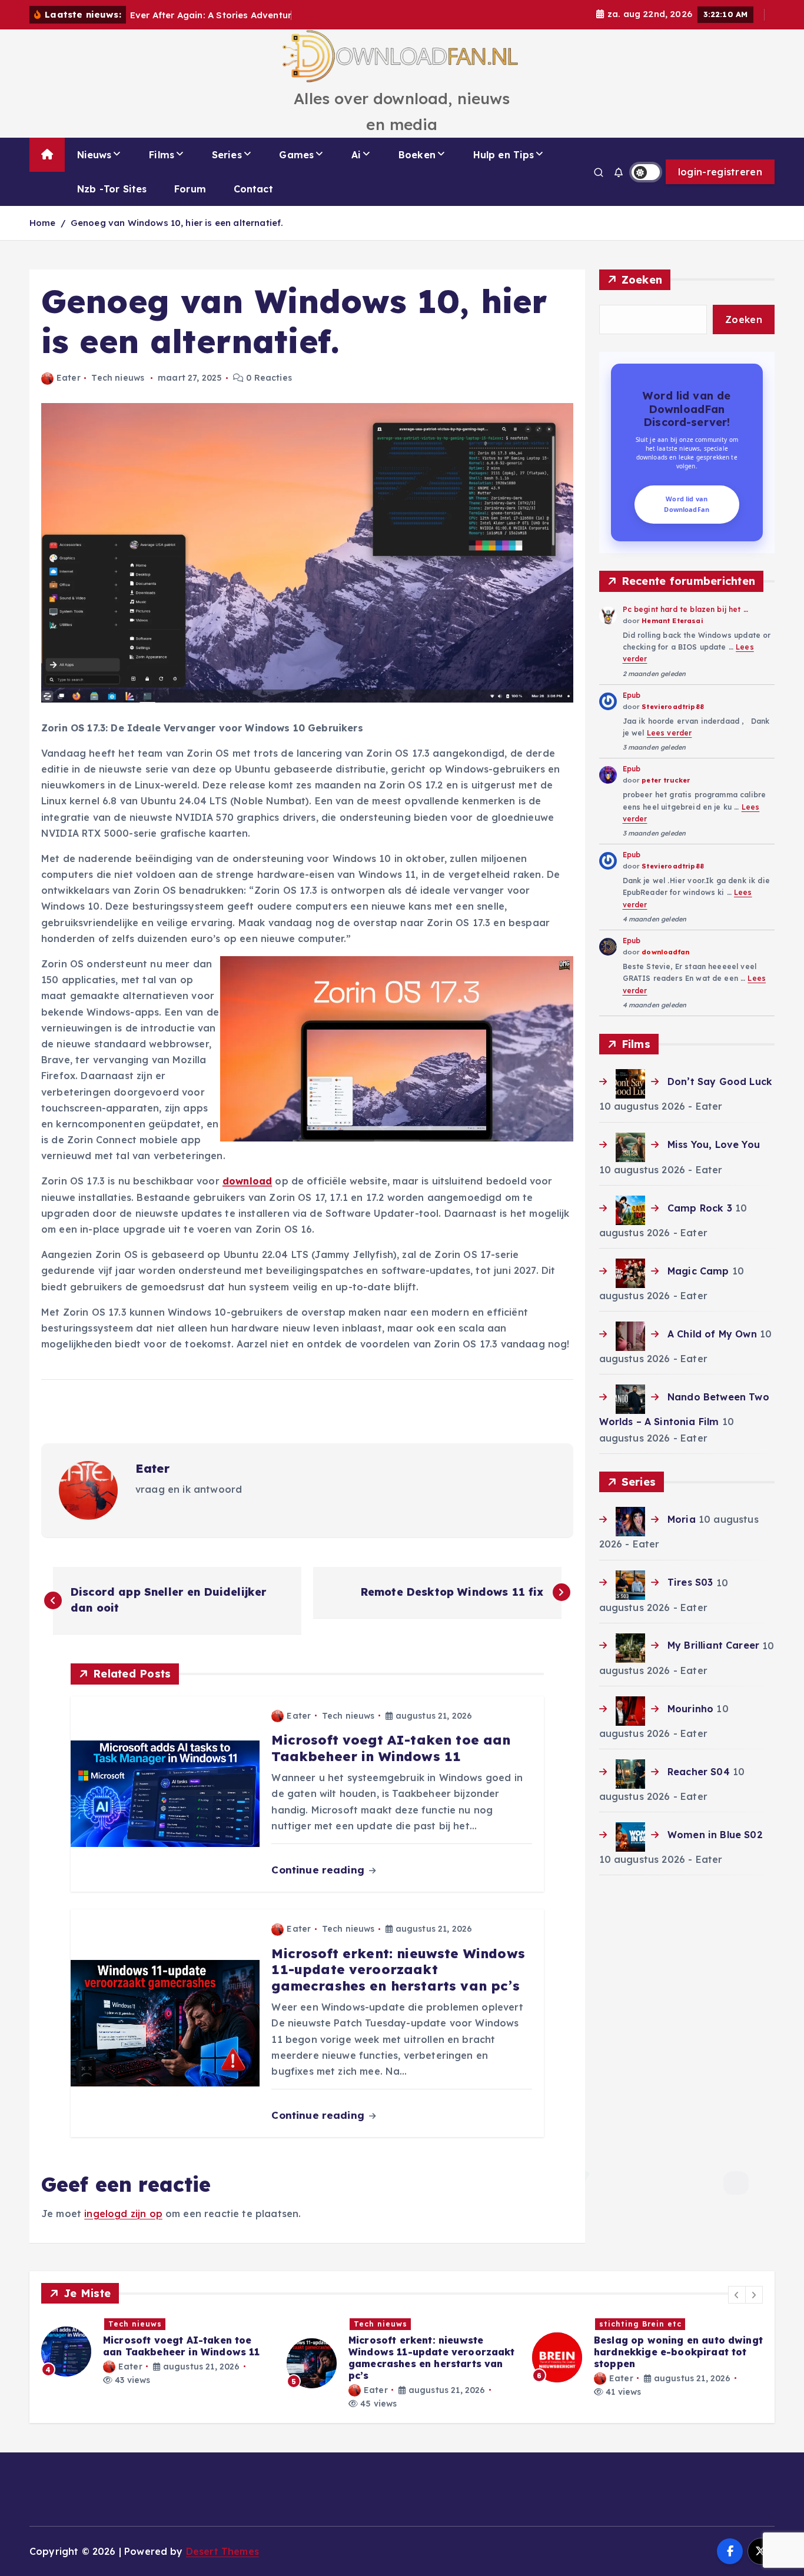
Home (43, 223)
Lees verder (670, 733)
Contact (253, 189)
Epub (632, 695)
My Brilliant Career (713, 1645)
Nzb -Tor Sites (112, 189)
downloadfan (665, 952)
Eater (69, 378)
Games (296, 155)
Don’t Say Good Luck (720, 1081)
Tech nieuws (118, 378)
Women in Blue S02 (715, 1835)
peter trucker (666, 780)
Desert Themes (222, 2551)
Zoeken (642, 280)
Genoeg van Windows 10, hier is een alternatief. (177, 223)
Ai (356, 155)
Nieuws (94, 155)
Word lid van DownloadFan (687, 504)
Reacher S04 (699, 1772)
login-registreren (720, 172)
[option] (157, 2363)
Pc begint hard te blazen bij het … (685, 609)
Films (162, 155)
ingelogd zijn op (123, 2214)
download (247, 1181)
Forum (190, 189)
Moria (682, 1519)
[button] (737, 2295)
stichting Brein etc (395, 2324)
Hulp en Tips (504, 155)
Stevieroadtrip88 (673, 707)
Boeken (417, 155)
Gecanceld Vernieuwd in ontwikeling (652, 2326)
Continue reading (319, 1870)
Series (227, 155)
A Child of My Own (712, 1334)
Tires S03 (690, 1582)
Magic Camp (698, 1271)
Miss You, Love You (714, 1144)
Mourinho (690, 1709)
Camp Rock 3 (700, 1208)
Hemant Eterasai (672, 621)
